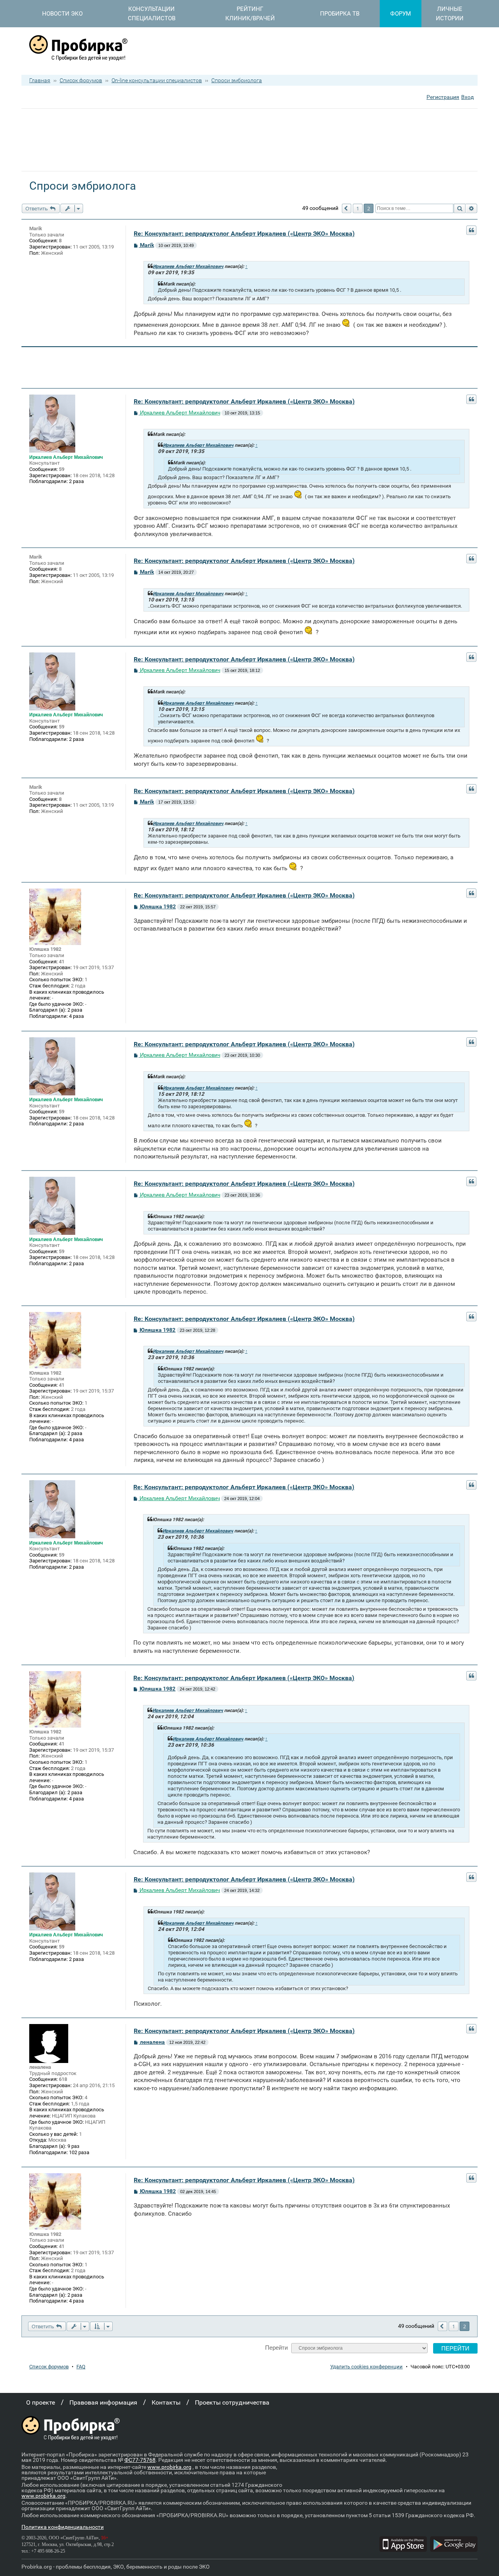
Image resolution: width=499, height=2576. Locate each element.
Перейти (276, 2348)
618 (63, 2079)
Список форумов (81, 80)
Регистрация (443, 97)
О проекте (41, 2402)
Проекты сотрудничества (232, 2402)
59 (62, 469)
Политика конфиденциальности (63, 2527)
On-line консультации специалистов (157, 80)
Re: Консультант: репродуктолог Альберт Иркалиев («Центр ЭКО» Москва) (244, 234)
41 (62, 962)
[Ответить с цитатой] (471, 230)
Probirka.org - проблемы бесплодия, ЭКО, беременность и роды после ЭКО (116, 2567)
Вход (467, 97)
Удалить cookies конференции (366, 2367)
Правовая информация (103, 2402)
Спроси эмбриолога (237, 80)
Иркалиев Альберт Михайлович (188, 266)
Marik (36, 228)
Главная (40, 80)
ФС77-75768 (140, 2460)
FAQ (81, 2367)
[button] (347, 208)
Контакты (166, 2402)
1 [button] (358, 208)
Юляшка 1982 (45, 949)
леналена (40, 2067)
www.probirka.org (169, 2467)
